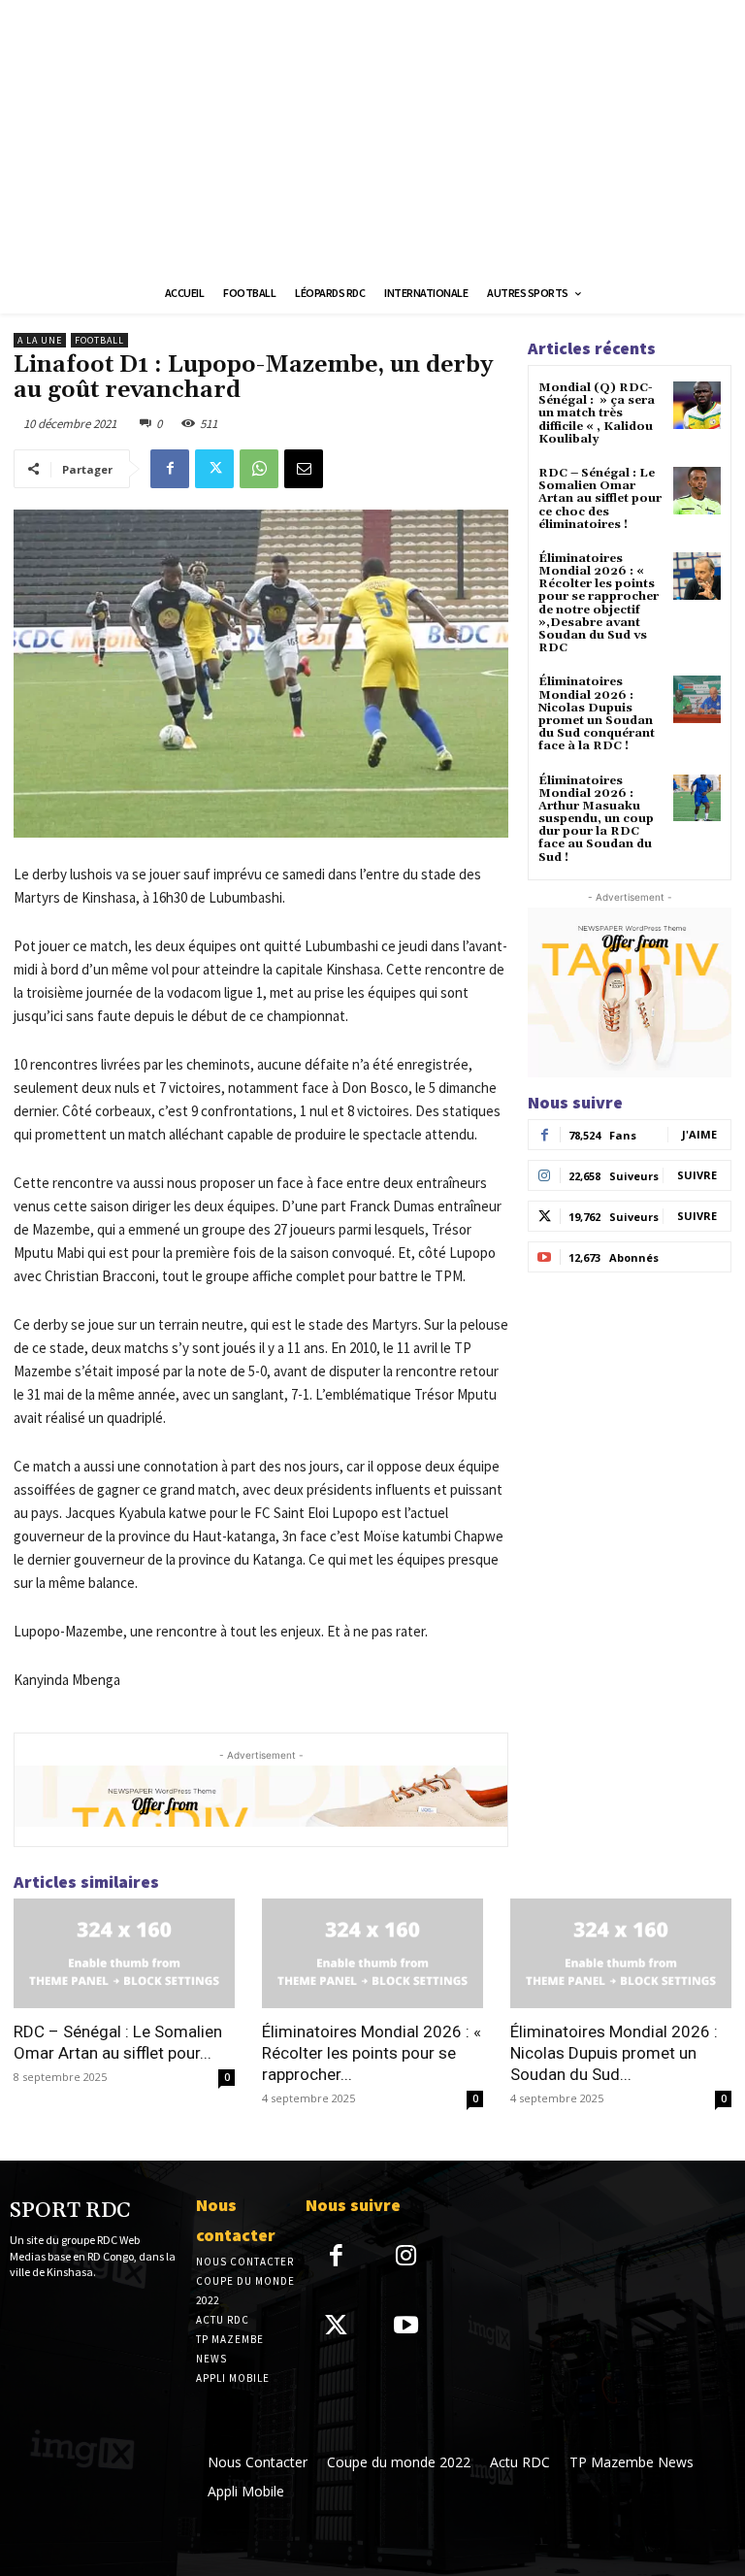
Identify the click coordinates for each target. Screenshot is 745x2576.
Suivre (697, 1175)
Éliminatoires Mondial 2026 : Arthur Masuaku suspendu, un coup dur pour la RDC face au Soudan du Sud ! (596, 819)
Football (99, 340)
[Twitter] (214, 469)
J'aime (699, 1134)
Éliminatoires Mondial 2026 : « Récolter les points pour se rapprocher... (372, 2053)
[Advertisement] (372, 136)
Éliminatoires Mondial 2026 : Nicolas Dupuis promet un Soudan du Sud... (614, 2053)
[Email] (304, 469)
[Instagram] (407, 2257)
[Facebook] (170, 469)
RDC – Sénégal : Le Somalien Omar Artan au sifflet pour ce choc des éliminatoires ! (600, 499)
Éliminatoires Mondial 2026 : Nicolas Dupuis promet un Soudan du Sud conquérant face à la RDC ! (597, 714)
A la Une (40, 340)
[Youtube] (407, 2327)
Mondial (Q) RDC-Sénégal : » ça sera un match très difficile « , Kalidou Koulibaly (597, 413)
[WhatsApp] (259, 469)
